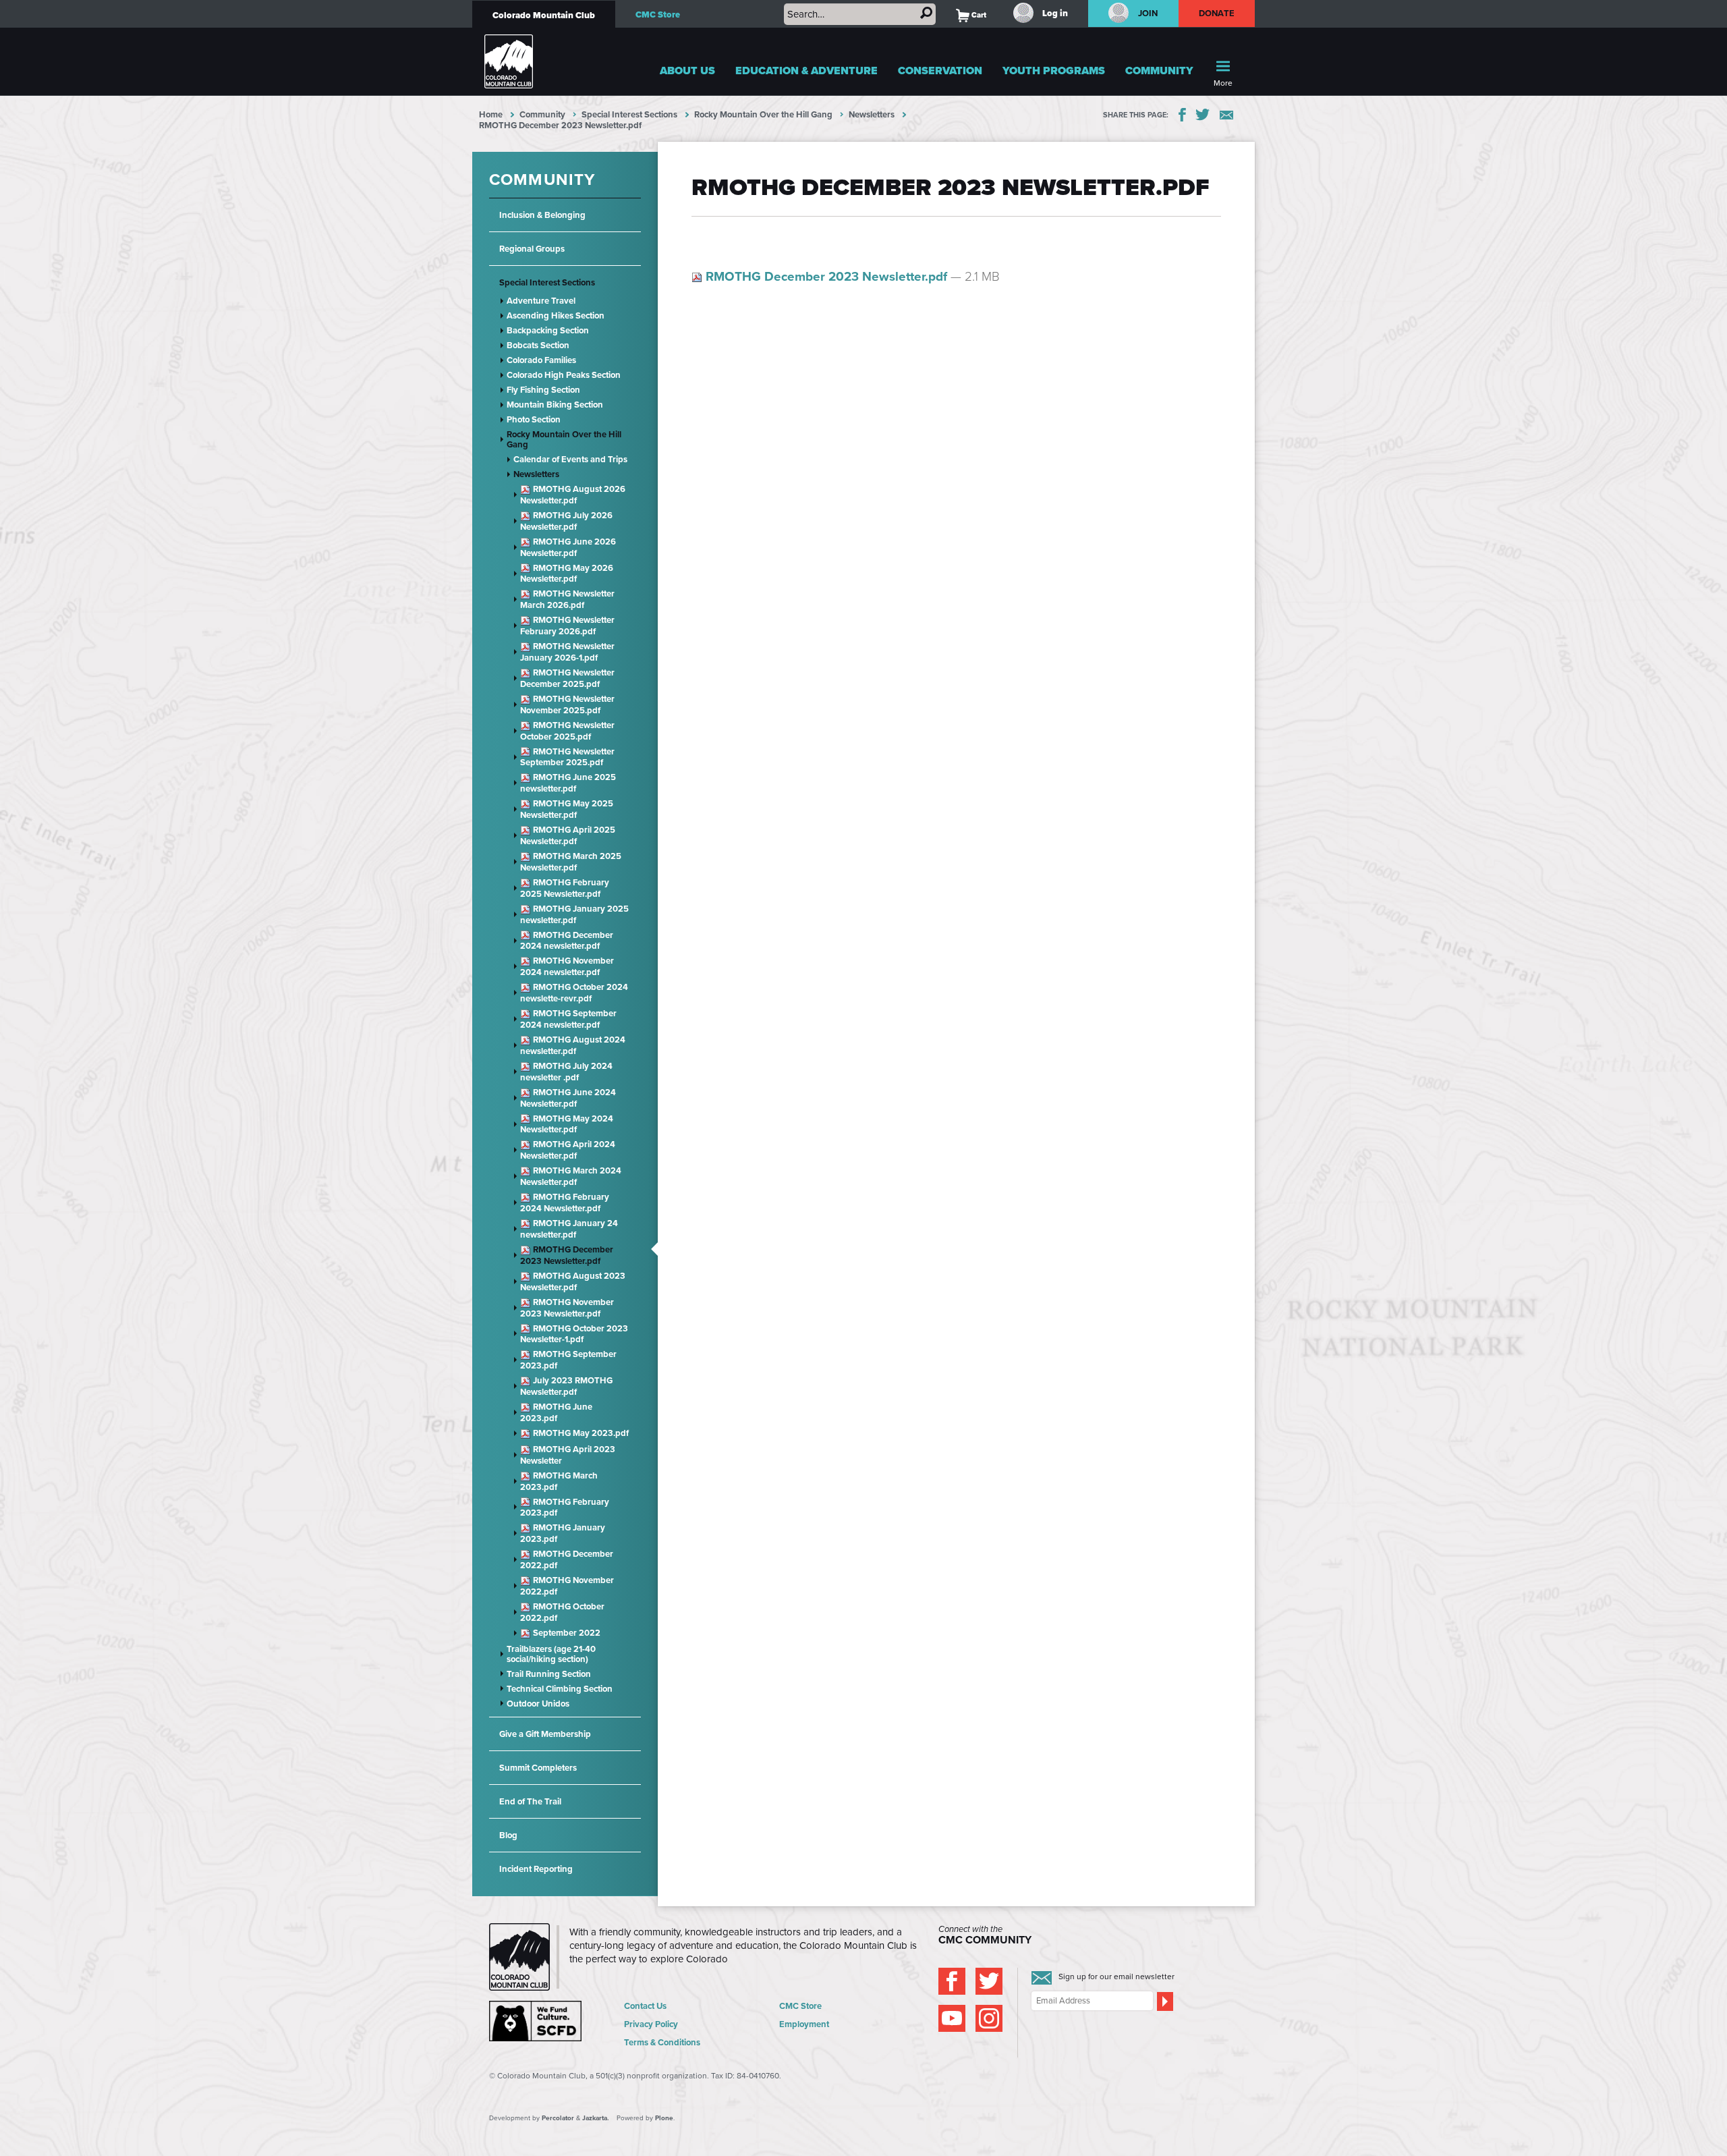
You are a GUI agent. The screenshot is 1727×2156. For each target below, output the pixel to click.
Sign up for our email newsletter (1116, 1977)
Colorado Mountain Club (544, 15)
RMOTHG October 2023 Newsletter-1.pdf (574, 1334)
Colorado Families (541, 360)
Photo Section (534, 419)
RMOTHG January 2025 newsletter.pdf (574, 914)
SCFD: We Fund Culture (536, 2021)
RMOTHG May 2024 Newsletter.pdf (567, 1124)
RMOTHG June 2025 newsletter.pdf (568, 783)
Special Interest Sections (629, 114)
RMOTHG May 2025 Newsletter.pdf (567, 809)
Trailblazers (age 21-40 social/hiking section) (551, 1654)
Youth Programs (1054, 71)
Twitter (1203, 115)
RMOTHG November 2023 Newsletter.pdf (567, 1308)
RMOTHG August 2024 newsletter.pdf (573, 1045)
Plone (664, 2118)
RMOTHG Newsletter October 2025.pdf (567, 731)
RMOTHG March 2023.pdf (559, 1481)
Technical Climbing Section (560, 1689)
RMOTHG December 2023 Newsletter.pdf (567, 1255)
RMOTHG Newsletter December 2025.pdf (567, 678)
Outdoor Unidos (538, 1704)
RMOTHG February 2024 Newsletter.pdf (565, 1203)
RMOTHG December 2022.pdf (567, 1559)
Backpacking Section (548, 330)
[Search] (926, 13)
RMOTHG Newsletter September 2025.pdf (567, 757)
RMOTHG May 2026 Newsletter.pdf (567, 574)
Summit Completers (538, 1768)
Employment (804, 2024)
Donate (1217, 13)
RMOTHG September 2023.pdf (568, 1360)
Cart (971, 15)
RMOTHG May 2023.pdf (580, 1434)
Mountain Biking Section (555, 405)
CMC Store (658, 15)
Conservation (940, 71)
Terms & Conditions (662, 2042)
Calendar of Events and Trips (570, 459)
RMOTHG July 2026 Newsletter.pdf (566, 521)
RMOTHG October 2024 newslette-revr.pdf (574, 993)
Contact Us (645, 2006)
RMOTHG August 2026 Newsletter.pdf (573, 495)
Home (491, 114)
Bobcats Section (538, 345)
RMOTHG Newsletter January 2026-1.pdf (567, 652)
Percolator (558, 2118)
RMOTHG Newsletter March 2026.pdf (567, 599)
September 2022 (566, 1633)
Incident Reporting (536, 1869)
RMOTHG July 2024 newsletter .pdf (566, 1072)
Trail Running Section (549, 1674)
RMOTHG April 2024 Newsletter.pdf (568, 1150)
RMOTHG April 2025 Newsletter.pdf (568, 835)
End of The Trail (530, 1801)
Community (1159, 71)
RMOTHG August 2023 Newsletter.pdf (573, 1281)
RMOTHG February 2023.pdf (565, 1508)
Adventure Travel (541, 301)
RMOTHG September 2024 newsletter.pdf (568, 1019)
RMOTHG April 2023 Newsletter (568, 1455)
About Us (687, 71)
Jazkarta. (596, 2118)
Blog (508, 1835)
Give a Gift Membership (545, 1734)
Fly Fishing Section (543, 390)
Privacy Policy (651, 2024)
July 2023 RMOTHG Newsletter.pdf (566, 1386)
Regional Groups (532, 249)
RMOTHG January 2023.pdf (563, 1533)
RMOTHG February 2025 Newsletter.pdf (565, 888)
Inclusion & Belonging (542, 215)
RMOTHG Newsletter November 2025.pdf (567, 704)
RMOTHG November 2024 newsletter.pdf (567, 966)
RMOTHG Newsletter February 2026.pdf (567, 626)
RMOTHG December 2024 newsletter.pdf (567, 941)
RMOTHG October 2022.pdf (562, 1612)
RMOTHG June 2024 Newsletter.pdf (568, 1098)
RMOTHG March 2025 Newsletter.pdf (571, 862)
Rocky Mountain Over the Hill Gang (763, 114)
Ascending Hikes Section (556, 315)
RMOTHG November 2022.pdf (567, 1586)
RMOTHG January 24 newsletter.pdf (569, 1229)
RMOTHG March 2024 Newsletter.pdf (571, 1176)
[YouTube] (952, 2018)
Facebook (1182, 115)
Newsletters (872, 114)
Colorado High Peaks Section (564, 375)
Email (1226, 115)
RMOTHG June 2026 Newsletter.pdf (568, 547)
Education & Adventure (806, 71)
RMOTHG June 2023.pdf (556, 1412)
